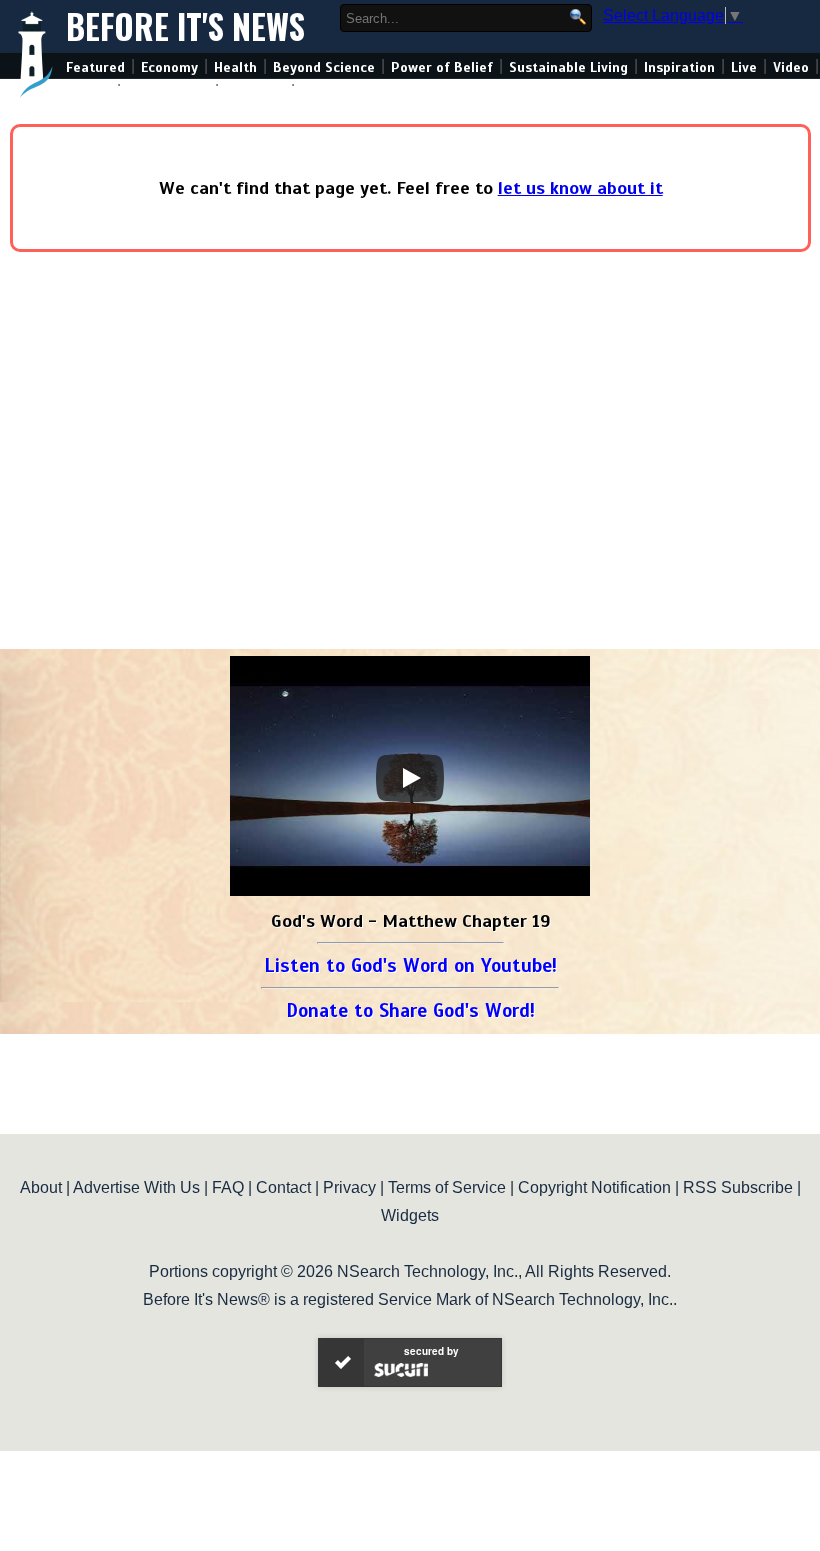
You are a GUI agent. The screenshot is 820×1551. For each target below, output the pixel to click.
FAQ (228, 1187)
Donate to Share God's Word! (410, 1010)
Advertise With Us (136, 1187)
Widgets (410, 1215)
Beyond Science (324, 67)
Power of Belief (442, 67)
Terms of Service (447, 1187)
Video (791, 67)
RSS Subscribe (738, 1187)
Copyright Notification (594, 1187)
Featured (95, 67)
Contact (283, 1187)
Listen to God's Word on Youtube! (410, 965)
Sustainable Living (568, 67)
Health (235, 67)
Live (744, 67)
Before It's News (185, 26)
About (41, 1187)
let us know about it (580, 188)
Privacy (349, 1187)
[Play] (410, 778)
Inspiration (679, 67)
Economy (169, 67)
